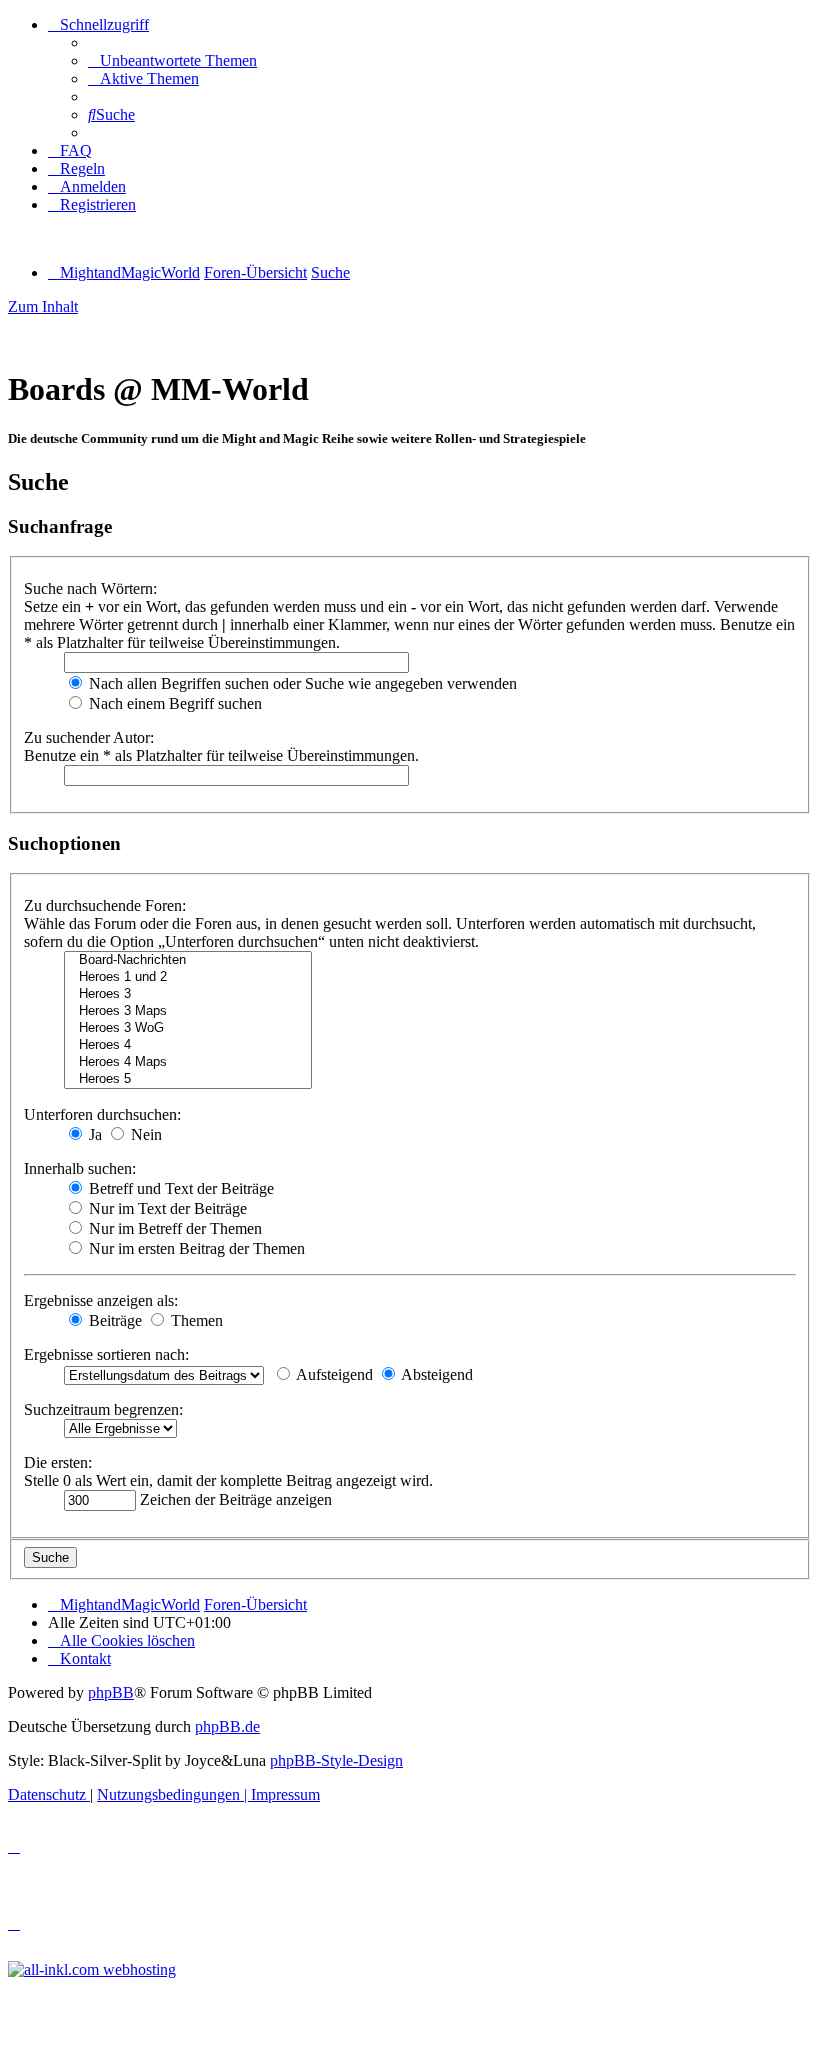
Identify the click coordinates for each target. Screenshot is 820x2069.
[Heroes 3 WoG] (188, 1028)
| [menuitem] (174, 1794)
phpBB (111, 1692)
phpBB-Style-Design (336, 1760)
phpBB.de (227, 1726)
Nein (144, 1134)
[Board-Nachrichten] (188, 960)
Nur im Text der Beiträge (166, 1208)
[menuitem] (172, 60)
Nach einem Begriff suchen (173, 703)
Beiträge (113, 1320)
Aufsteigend (333, 1374)
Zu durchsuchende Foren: (105, 905)
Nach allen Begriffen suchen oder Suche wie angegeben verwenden (301, 683)
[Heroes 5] (188, 1079)
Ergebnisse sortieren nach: (106, 1354)
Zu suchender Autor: (89, 737)
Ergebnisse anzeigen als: (101, 1300)
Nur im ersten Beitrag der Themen (195, 1248)
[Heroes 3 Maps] (188, 1011)
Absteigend (435, 1374)
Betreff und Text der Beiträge (179, 1188)
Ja (93, 1134)
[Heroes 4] (188, 1045)
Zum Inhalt (43, 306)
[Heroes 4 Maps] (188, 1062)
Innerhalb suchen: (80, 1168)
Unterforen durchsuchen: (102, 1114)
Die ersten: (58, 1462)
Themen (195, 1320)
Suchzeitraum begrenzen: (103, 1409)
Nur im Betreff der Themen (173, 1228)
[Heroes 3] (188, 994)
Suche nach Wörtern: (90, 588)
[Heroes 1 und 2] (188, 977)
